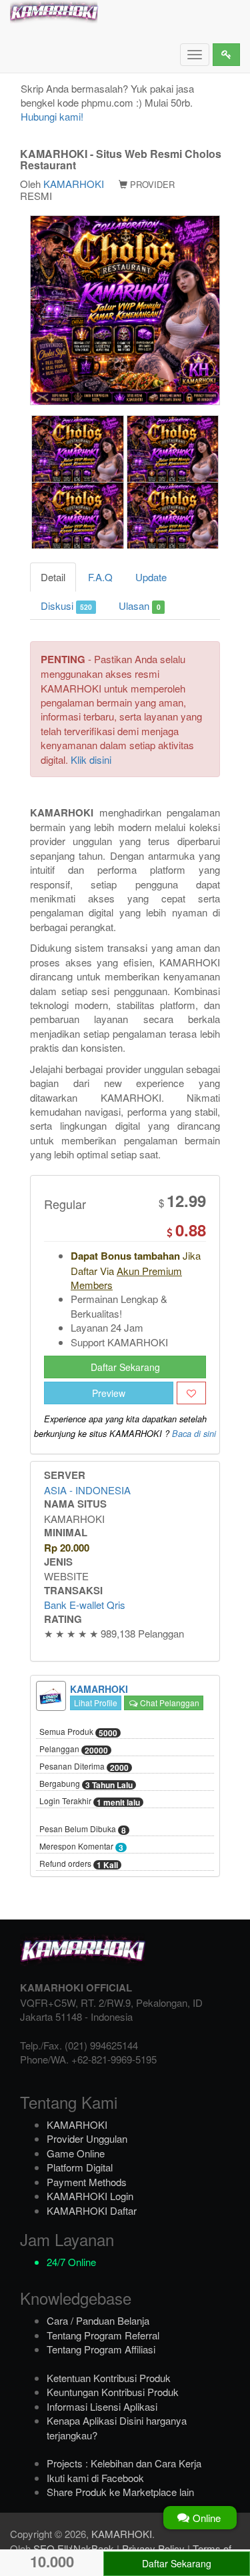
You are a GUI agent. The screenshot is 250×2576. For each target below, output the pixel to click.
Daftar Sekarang (125, 1367)
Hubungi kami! (52, 116)
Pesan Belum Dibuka (83, 1830)
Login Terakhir (90, 1802)
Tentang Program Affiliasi (101, 2349)
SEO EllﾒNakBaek (74, 2548)
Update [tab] (151, 577)
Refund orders (79, 1864)
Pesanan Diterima (84, 1767)
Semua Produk (78, 1732)
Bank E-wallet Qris (85, 1605)
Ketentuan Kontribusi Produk (109, 2378)
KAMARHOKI (74, 184)
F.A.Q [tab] (100, 577)
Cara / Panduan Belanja (98, 2320)
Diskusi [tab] (66, 606)
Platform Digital (80, 2167)
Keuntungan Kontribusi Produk (113, 2392)
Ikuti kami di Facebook (95, 2478)
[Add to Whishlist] (191, 1393)
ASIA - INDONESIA (87, 1490)
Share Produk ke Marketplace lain (120, 2492)
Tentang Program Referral (103, 2335)
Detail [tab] (53, 577)
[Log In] (226, 55)
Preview (109, 1393)
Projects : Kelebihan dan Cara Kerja (124, 2463)
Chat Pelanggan (169, 1703)
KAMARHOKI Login (90, 2196)
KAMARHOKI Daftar (92, 2210)
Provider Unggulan (87, 2138)
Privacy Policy (153, 2548)
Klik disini (91, 759)
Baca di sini (194, 1434)
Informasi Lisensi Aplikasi (102, 2406)
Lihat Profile (96, 1703)
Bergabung (86, 1784)
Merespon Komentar (81, 1847)
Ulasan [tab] (139, 606)
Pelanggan (74, 1750)
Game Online (76, 2153)
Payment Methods (87, 2182)
